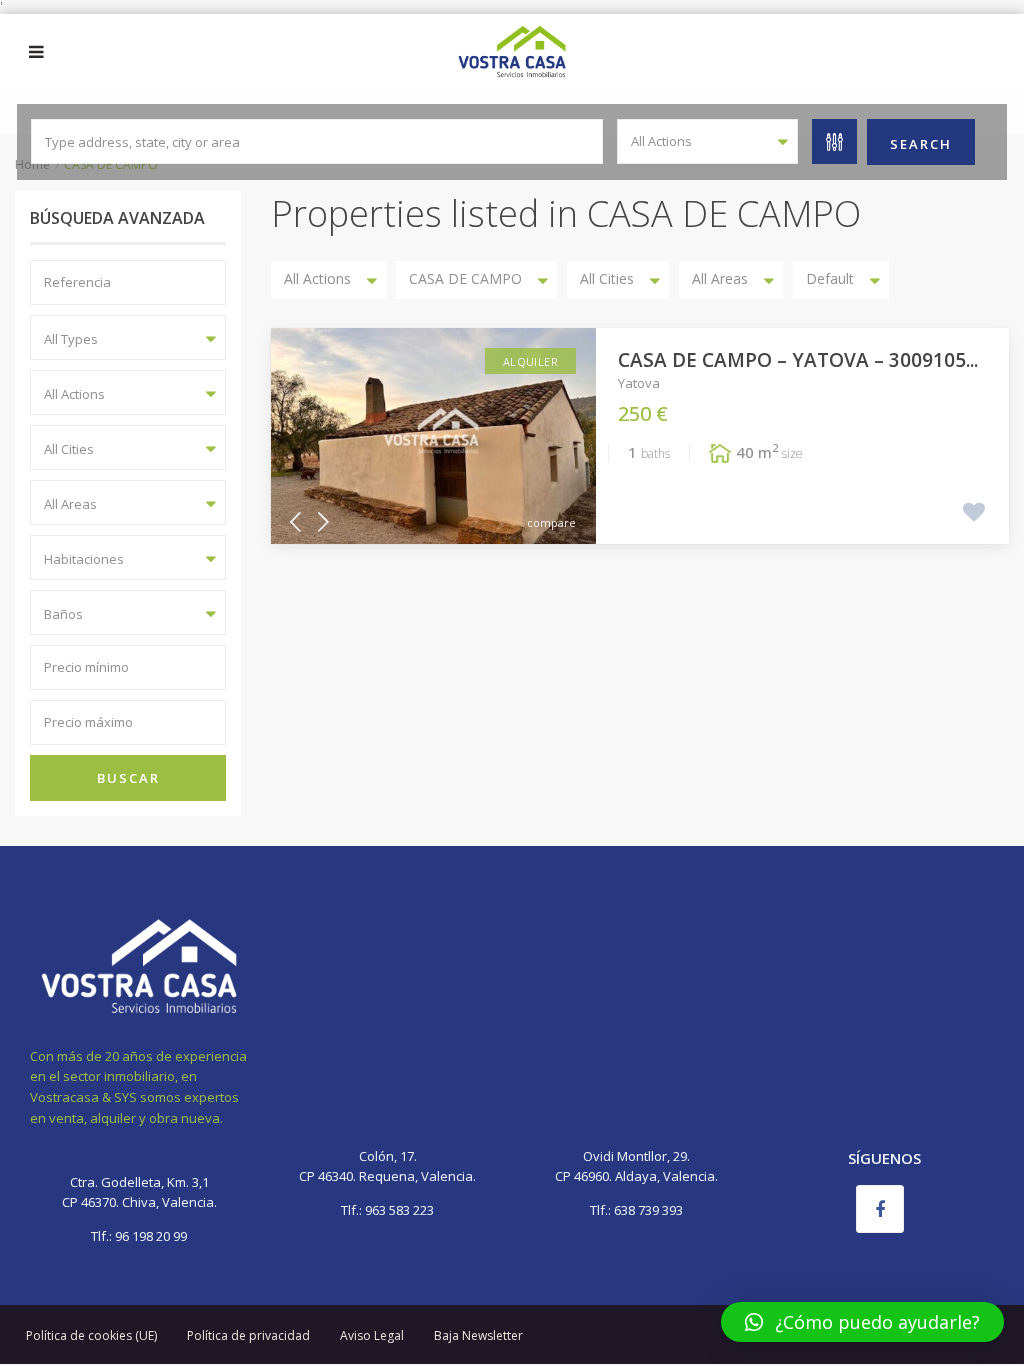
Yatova (639, 383)
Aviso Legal (372, 1335)
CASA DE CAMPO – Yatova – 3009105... (798, 360)
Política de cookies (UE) (91, 1335)
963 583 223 (399, 1210)
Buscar (128, 778)
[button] (862, 1322)
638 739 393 (648, 1210)
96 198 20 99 (149, 1236)
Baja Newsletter (478, 1335)
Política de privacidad (248, 1335)
